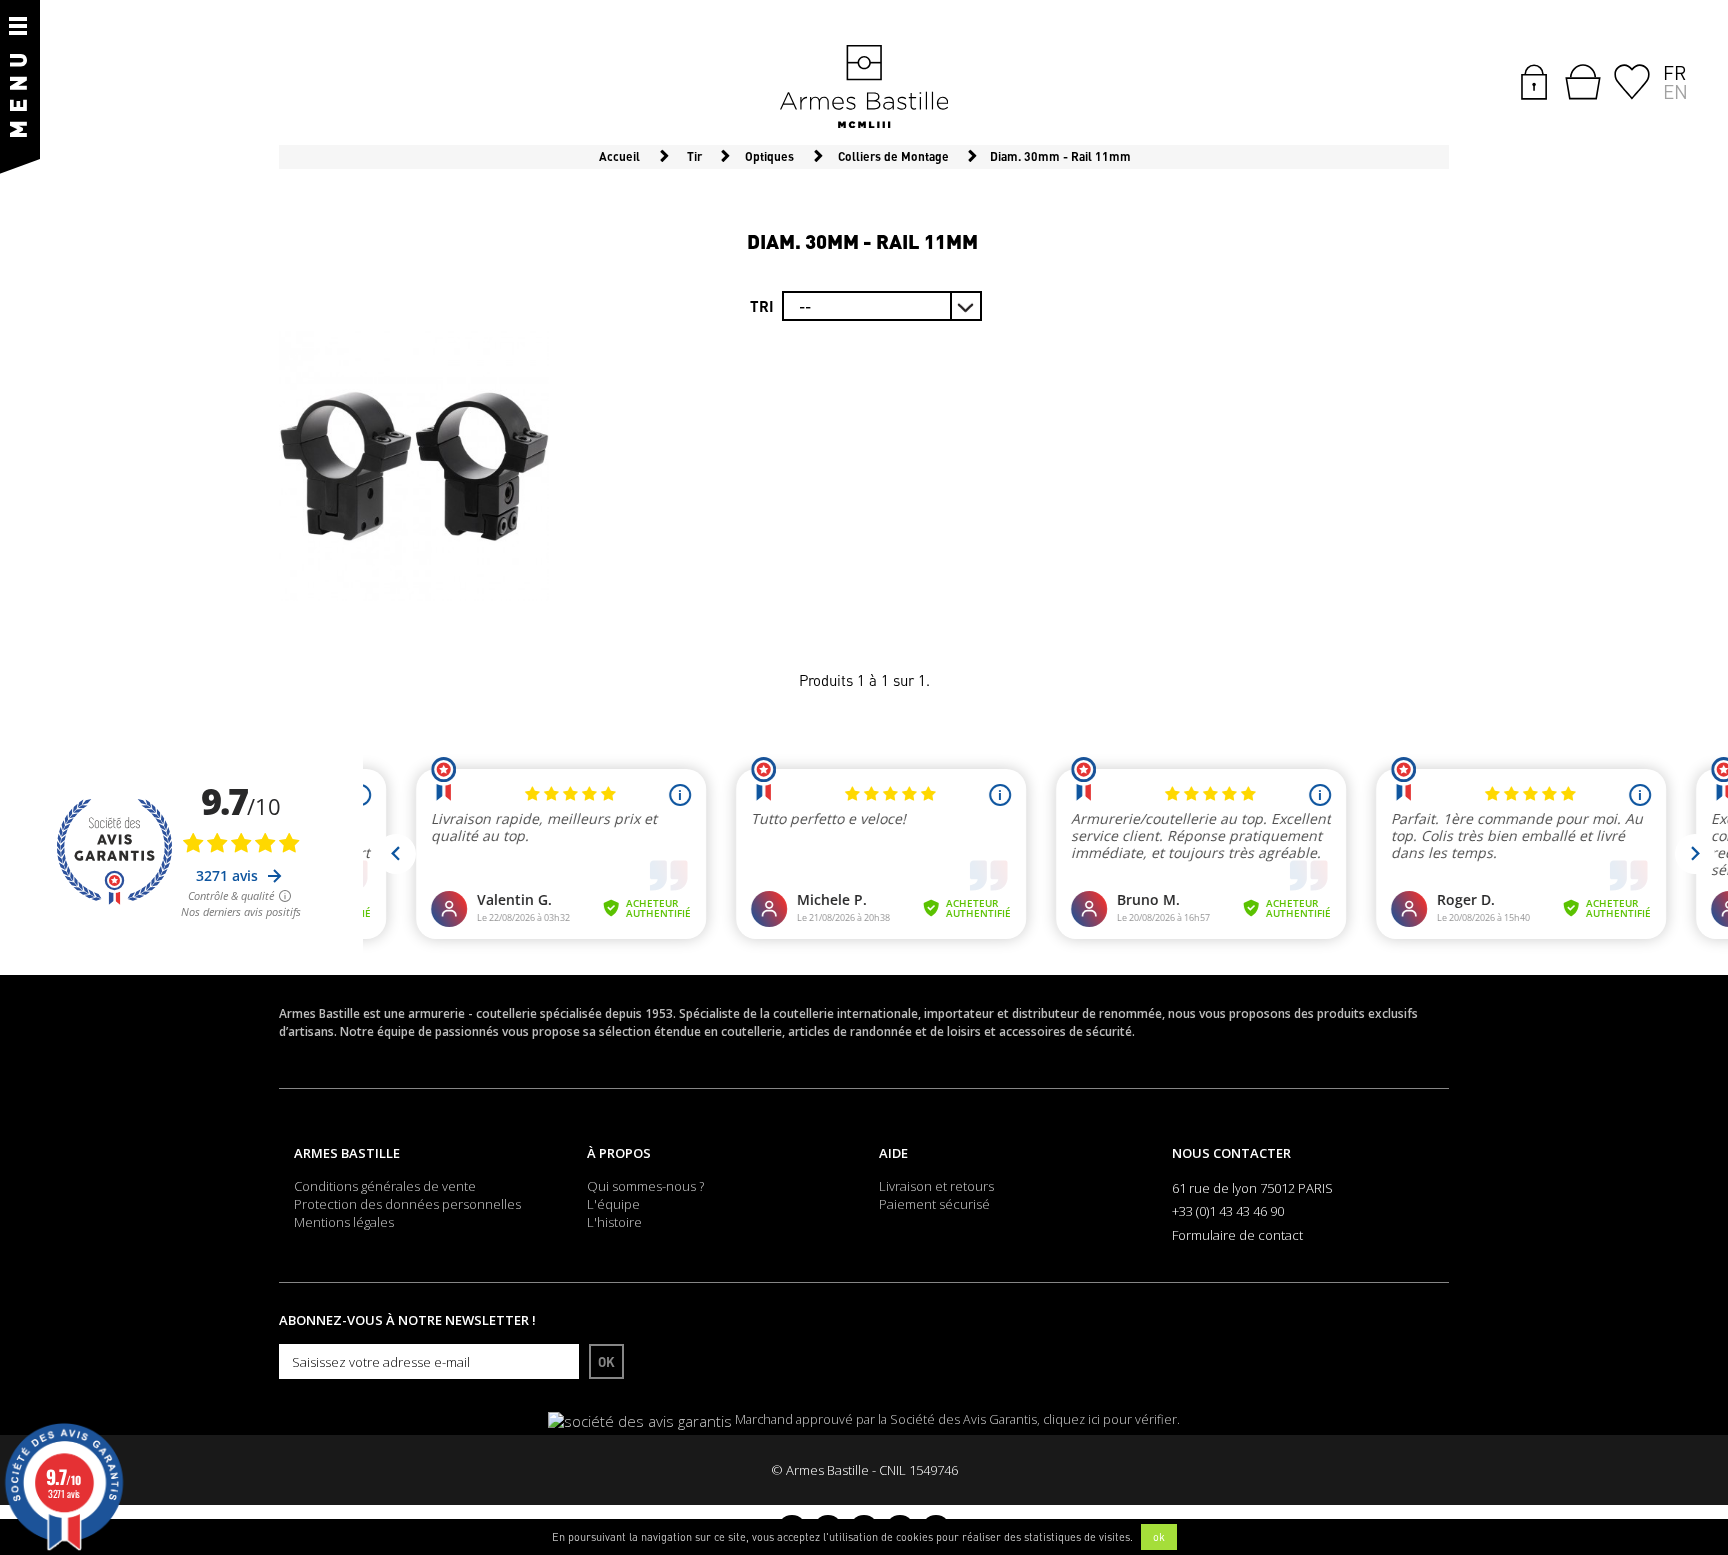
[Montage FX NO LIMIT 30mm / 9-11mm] (414, 466)
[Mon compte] (1534, 80)
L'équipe (613, 1204)
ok (1159, 1537)
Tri (762, 306)
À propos (619, 1153)
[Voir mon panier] (1583, 82)
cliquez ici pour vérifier (1110, 1419)
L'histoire (614, 1222)
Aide (893, 1153)
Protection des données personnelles (407, 1204)
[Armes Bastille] (864, 88)
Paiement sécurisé (934, 1204)
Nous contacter (1231, 1153)
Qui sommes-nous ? (645, 1186)
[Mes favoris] (1632, 80)
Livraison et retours (936, 1186)
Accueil (619, 156)
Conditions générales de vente (385, 1186)
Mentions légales (344, 1222)
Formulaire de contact (1237, 1235)
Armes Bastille (347, 1153)
